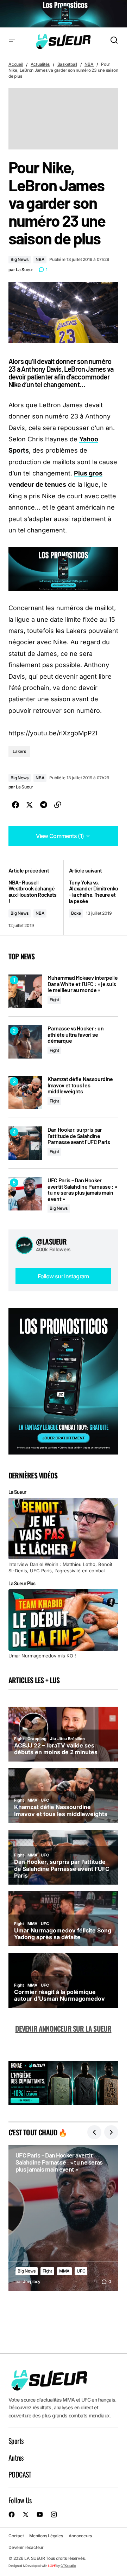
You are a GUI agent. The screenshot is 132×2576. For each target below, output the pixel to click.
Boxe (76, 913)
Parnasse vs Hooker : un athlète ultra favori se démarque (76, 1034)
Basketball (67, 64)
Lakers (19, 751)
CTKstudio (68, 2566)
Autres (16, 2457)
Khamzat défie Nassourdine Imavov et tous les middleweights (80, 1085)
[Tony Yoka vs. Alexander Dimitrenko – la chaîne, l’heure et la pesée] (91, 898)
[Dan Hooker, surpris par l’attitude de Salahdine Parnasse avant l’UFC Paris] (25, 1143)
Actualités (40, 64)
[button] (12, 40)
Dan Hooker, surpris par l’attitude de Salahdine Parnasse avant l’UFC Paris (79, 1136)
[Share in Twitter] (30, 805)
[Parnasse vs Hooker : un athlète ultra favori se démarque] (25, 1042)
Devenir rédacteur (26, 2547)
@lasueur (51, 1241)
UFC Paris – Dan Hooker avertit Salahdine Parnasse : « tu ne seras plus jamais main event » (82, 1189)
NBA (89, 64)
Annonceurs (80, 2536)
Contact (16, 2536)
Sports (16, 2441)
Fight (54, 1000)
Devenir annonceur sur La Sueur (63, 2028)
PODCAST (20, 2474)
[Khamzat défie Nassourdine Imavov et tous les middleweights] (25, 1092)
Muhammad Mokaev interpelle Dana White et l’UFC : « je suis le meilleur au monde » (83, 984)
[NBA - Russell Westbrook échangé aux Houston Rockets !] (36, 898)
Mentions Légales (46, 2536)
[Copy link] (58, 805)
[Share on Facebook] (15, 805)
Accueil (16, 64)
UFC (81, 2271)
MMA (64, 2271)
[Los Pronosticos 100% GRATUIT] (63, 14)
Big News (20, 259)
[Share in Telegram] (44, 805)
